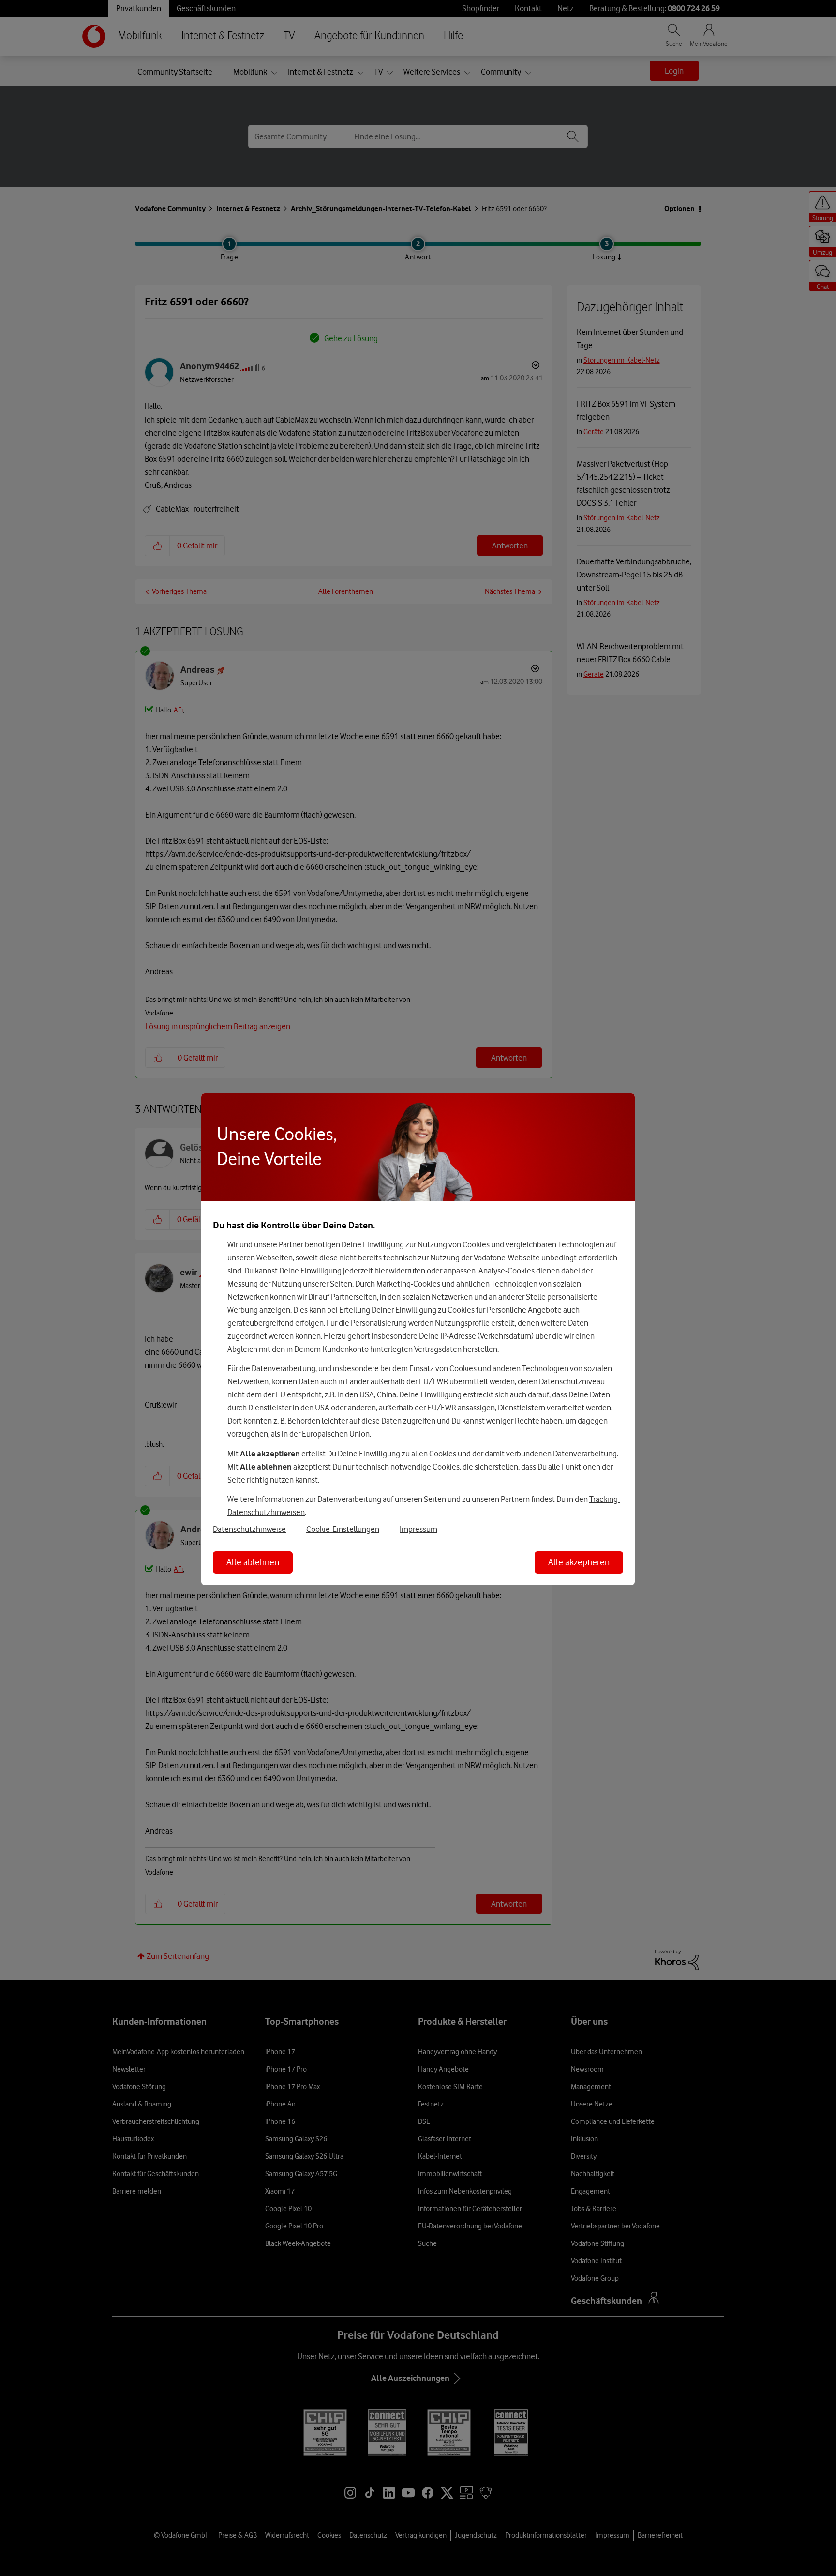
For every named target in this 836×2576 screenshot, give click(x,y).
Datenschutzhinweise (249, 1529)
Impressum (418, 1529)
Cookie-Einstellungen (343, 1529)
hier (381, 1271)
